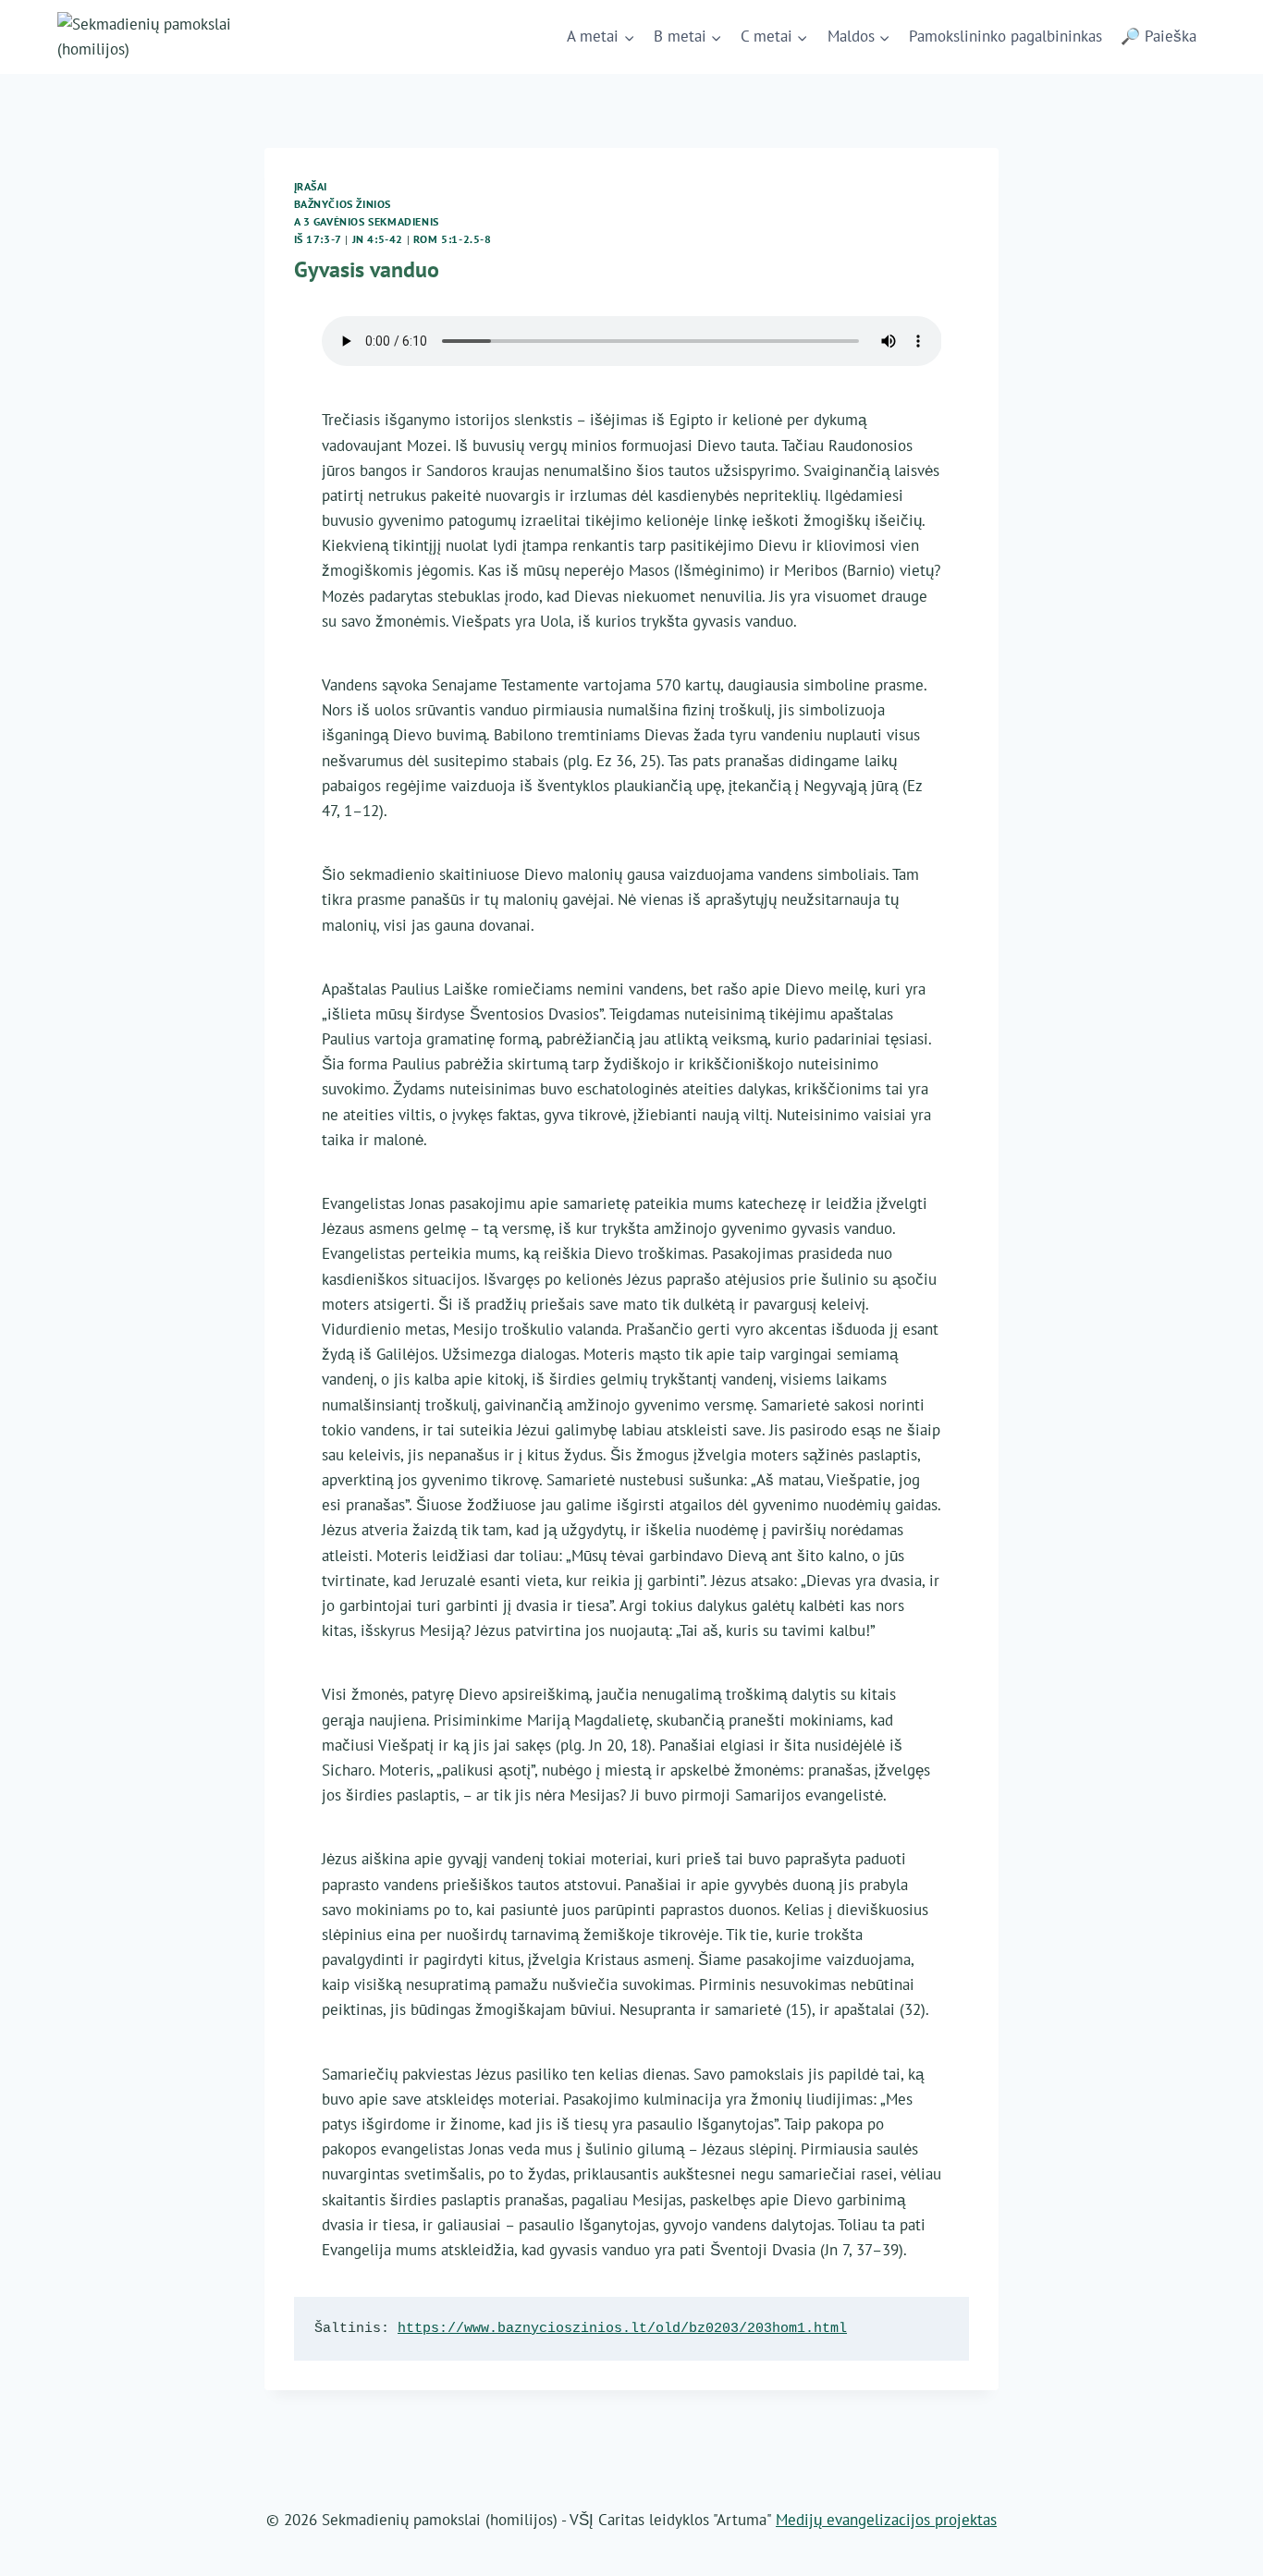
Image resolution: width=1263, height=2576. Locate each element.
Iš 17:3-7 (318, 239)
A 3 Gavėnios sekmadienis (367, 221)
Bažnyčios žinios (343, 204)
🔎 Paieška (1159, 36)
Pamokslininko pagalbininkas (1005, 36)
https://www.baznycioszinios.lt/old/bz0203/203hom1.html (622, 2329)
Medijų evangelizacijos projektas (886, 2520)
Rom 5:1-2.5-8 (453, 239)
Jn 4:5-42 (378, 239)
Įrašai (311, 186)
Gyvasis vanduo (367, 269)
